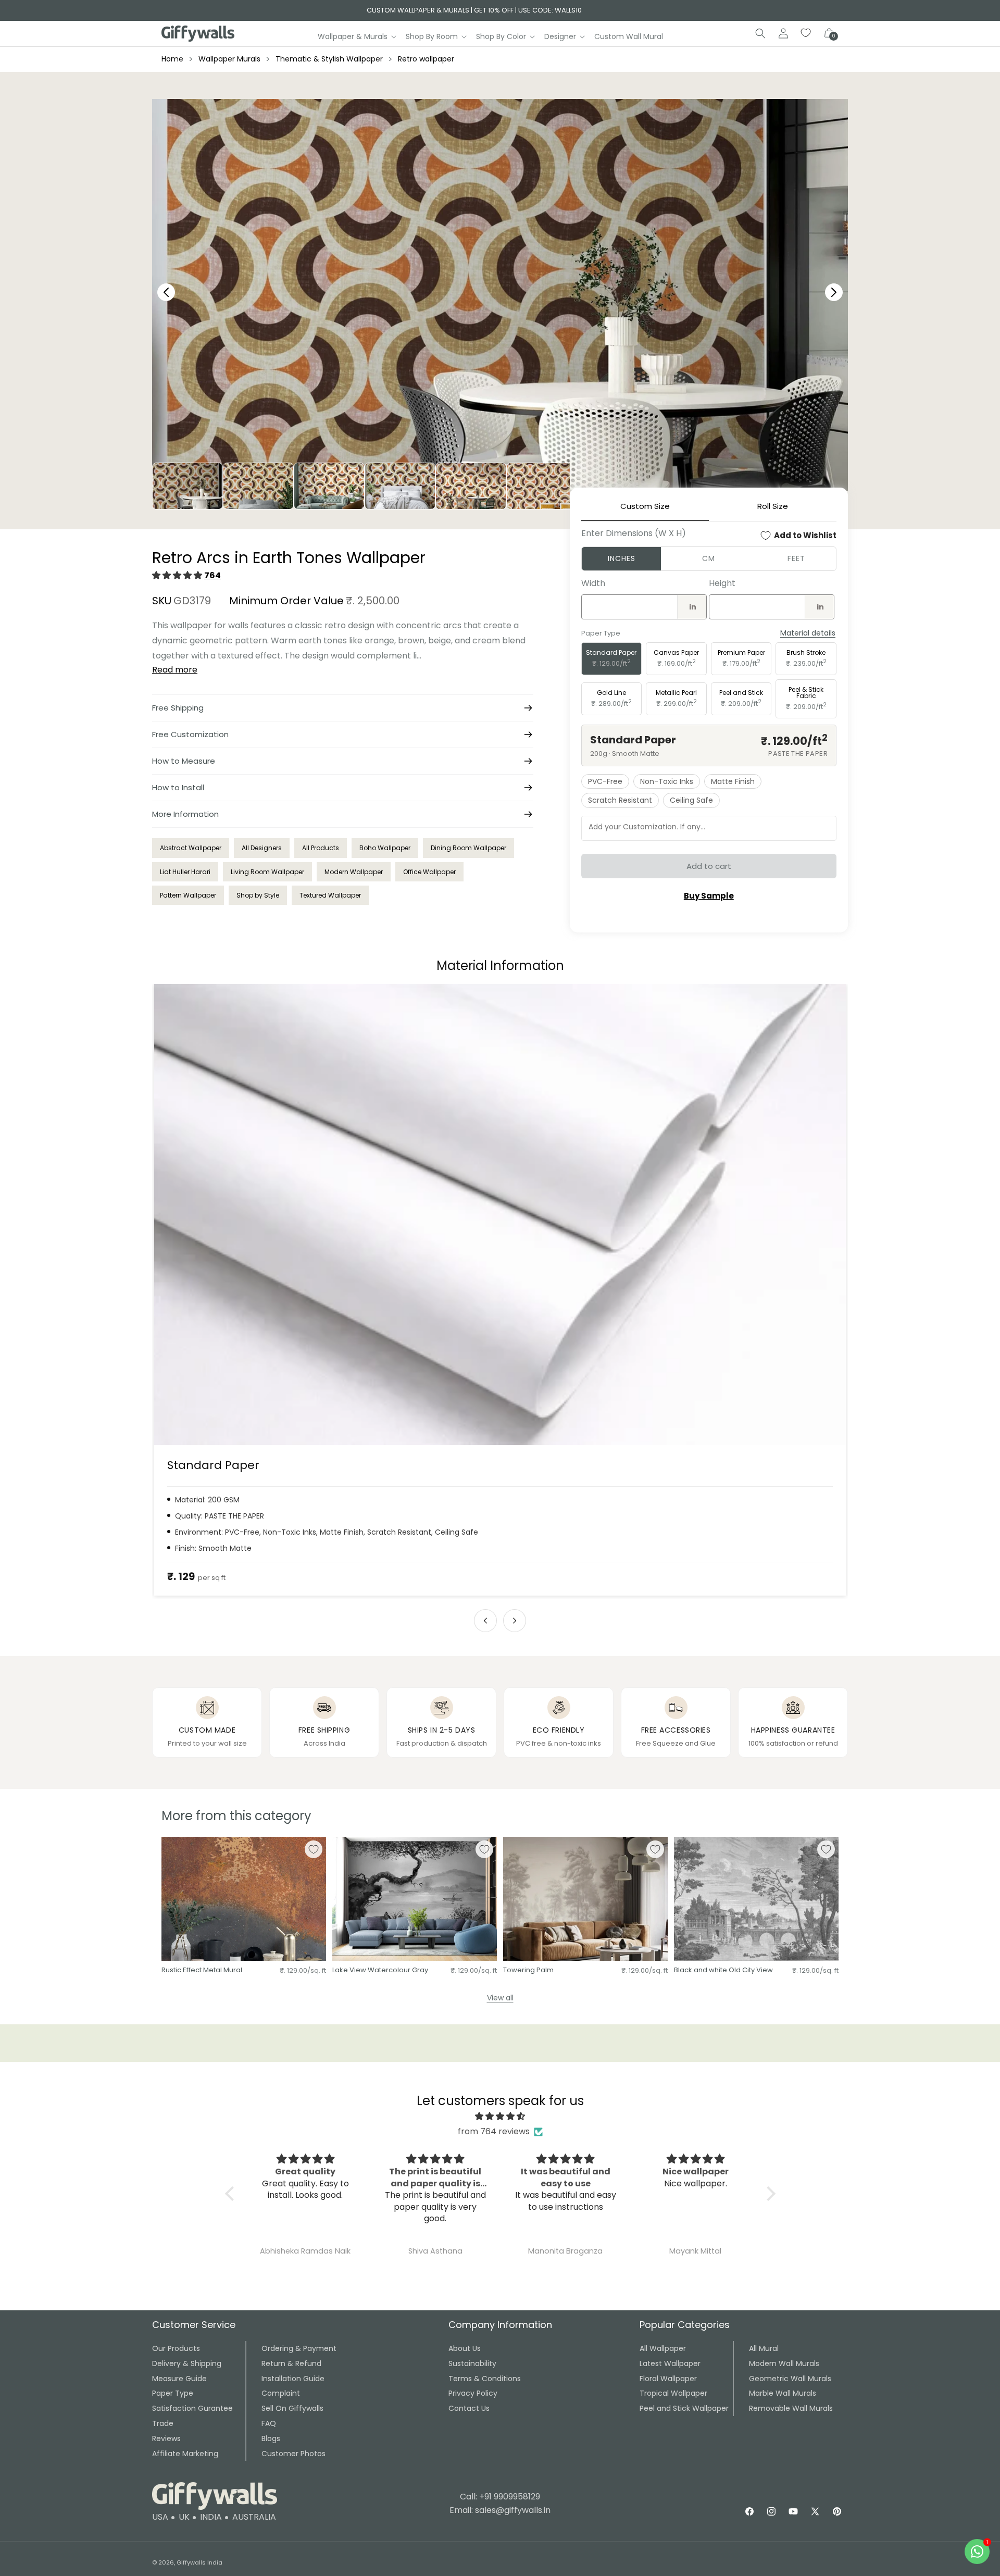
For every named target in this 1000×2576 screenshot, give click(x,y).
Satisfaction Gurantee (192, 2408)
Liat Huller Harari (185, 872)
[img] (500, 2117)
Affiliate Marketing (185, 2454)
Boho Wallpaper (385, 848)
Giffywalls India (199, 2562)
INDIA (211, 2517)
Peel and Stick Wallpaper (684, 2408)
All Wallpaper (663, 2348)
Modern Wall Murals (784, 2363)
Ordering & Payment (299, 2348)
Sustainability (472, 2363)
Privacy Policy (473, 2393)
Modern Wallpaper (354, 872)
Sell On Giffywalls (292, 2408)
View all (500, 1998)
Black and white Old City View (723, 1970)
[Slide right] (515, 1621)
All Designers (262, 848)
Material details (808, 633)
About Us (465, 2348)
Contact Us (469, 2408)
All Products (321, 848)
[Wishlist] (806, 33)
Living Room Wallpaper (267, 872)
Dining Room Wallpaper (468, 848)
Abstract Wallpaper (191, 848)
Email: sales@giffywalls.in (500, 2510)
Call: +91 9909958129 (500, 2497)
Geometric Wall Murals (790, 2379)
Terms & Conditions (485, 2379)
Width (593, 583)
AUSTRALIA (254, 2517)
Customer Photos (293, 2454)
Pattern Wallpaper (188, 895)
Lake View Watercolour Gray (380, 1970)
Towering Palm (528, 1970)
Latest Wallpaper (670, 2363)
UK (184, 2517)
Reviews (166, 2438)
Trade (163, 2423)
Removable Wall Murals (791, 2408)
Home (172, 59)
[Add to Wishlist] (314, 1849)
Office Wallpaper (429, 872)
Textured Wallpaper (330, 895)
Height (722, 583)
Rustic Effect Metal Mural (202, 1970)
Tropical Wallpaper (673, 2393)
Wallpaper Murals (229, 59)
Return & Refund (291, 2363)
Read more (175, 670)
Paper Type (173, 2393)
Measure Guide (179, 2379)
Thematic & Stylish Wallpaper (329, 59)
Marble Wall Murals (783, 2393)
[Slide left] (485, 1621)
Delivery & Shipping (187, 2363)
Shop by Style (258, 895)
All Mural (764, 2348)
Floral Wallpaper (668, 2379)
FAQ (269, 2423)
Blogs (271, 2438)
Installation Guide (293, 2379)
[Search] (760, 33)
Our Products (176, 2348)
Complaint (281, 2393)
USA (160, 2517)
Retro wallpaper (426, 59)
